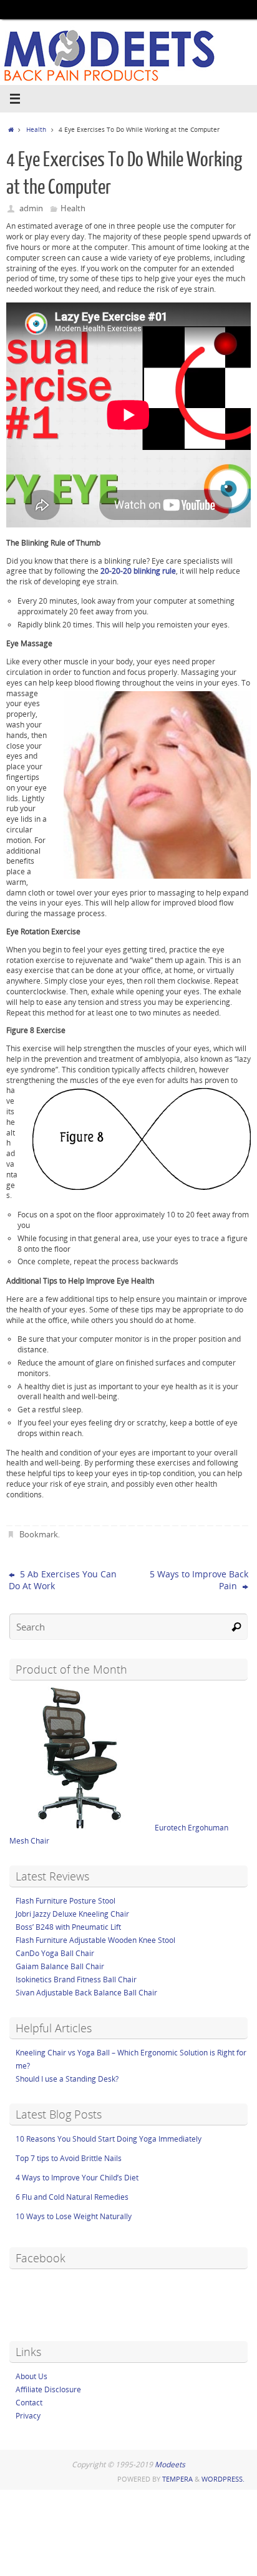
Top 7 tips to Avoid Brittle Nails (69, 2158)
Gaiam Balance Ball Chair (60, 1966)
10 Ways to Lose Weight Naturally (74, 2216)
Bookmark (39, 1534)
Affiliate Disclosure (48, 2389)
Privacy (28, 2416)
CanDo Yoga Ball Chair (55, 1953)
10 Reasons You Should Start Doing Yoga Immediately (109, 2139)
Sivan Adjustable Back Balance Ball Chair (86, 1993)
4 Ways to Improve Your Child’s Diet (77, 2178)
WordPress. (223, 2479)
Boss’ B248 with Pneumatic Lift (68, 1927)
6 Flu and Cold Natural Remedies (72, 2197)
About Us (32, 2376)
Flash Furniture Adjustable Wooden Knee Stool (95, 1940)
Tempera (177, 2479)
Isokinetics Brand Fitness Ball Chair (76, 1979)
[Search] (236, 1627)
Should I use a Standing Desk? (67, 2079)
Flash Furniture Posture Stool (65, 1901)
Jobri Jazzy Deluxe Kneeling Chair (72, 1914)
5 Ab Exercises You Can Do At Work (63, 1580)
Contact (29, 2403)
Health (36, 129)
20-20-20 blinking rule (138, 571)
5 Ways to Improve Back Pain (199, 1580)
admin (31, 208)
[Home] (11, 129)
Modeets (170, 2464)
